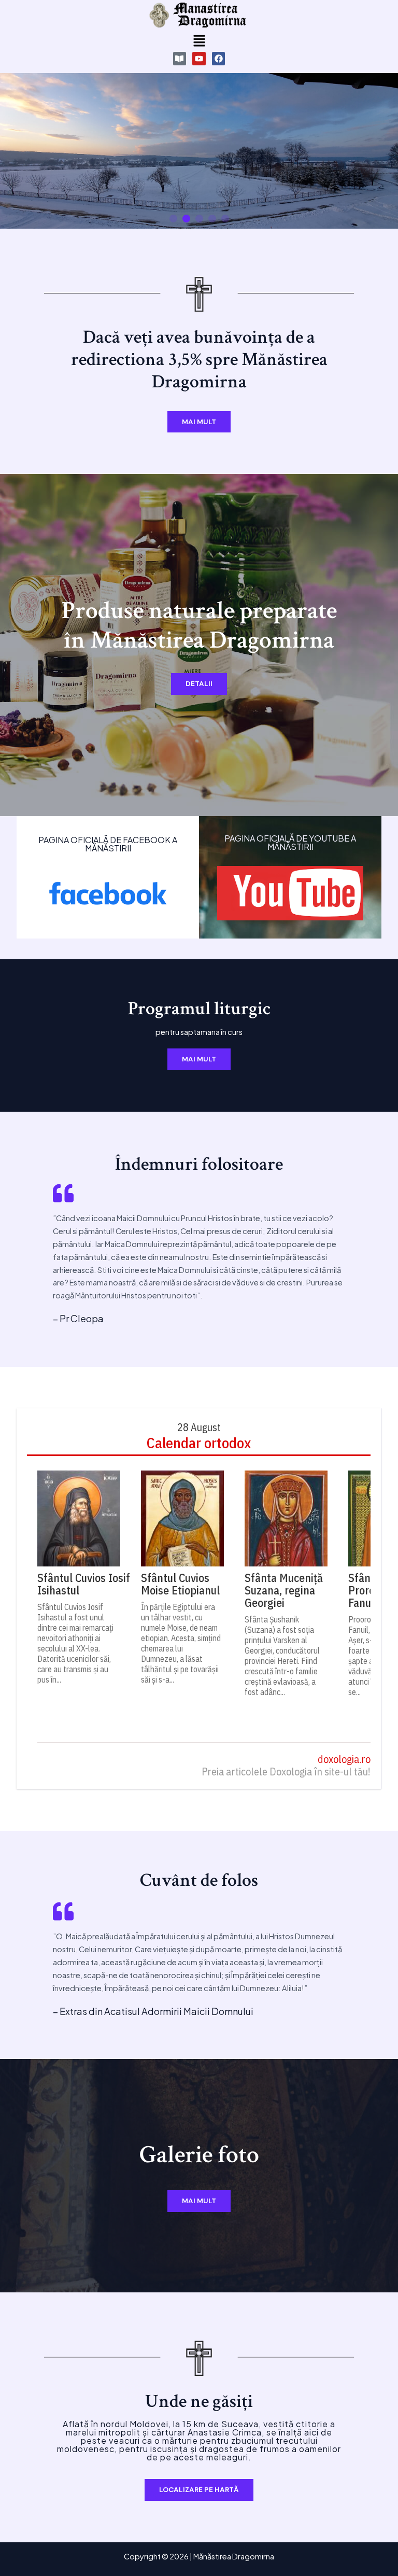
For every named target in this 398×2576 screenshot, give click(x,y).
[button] (199, 41)
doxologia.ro (344, 1760)
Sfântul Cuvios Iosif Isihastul (84, 1584)
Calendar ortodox (199, 1443)
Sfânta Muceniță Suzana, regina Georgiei (284, 1590)
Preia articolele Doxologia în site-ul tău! (286, 1772)
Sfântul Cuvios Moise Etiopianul (180, 1584)
